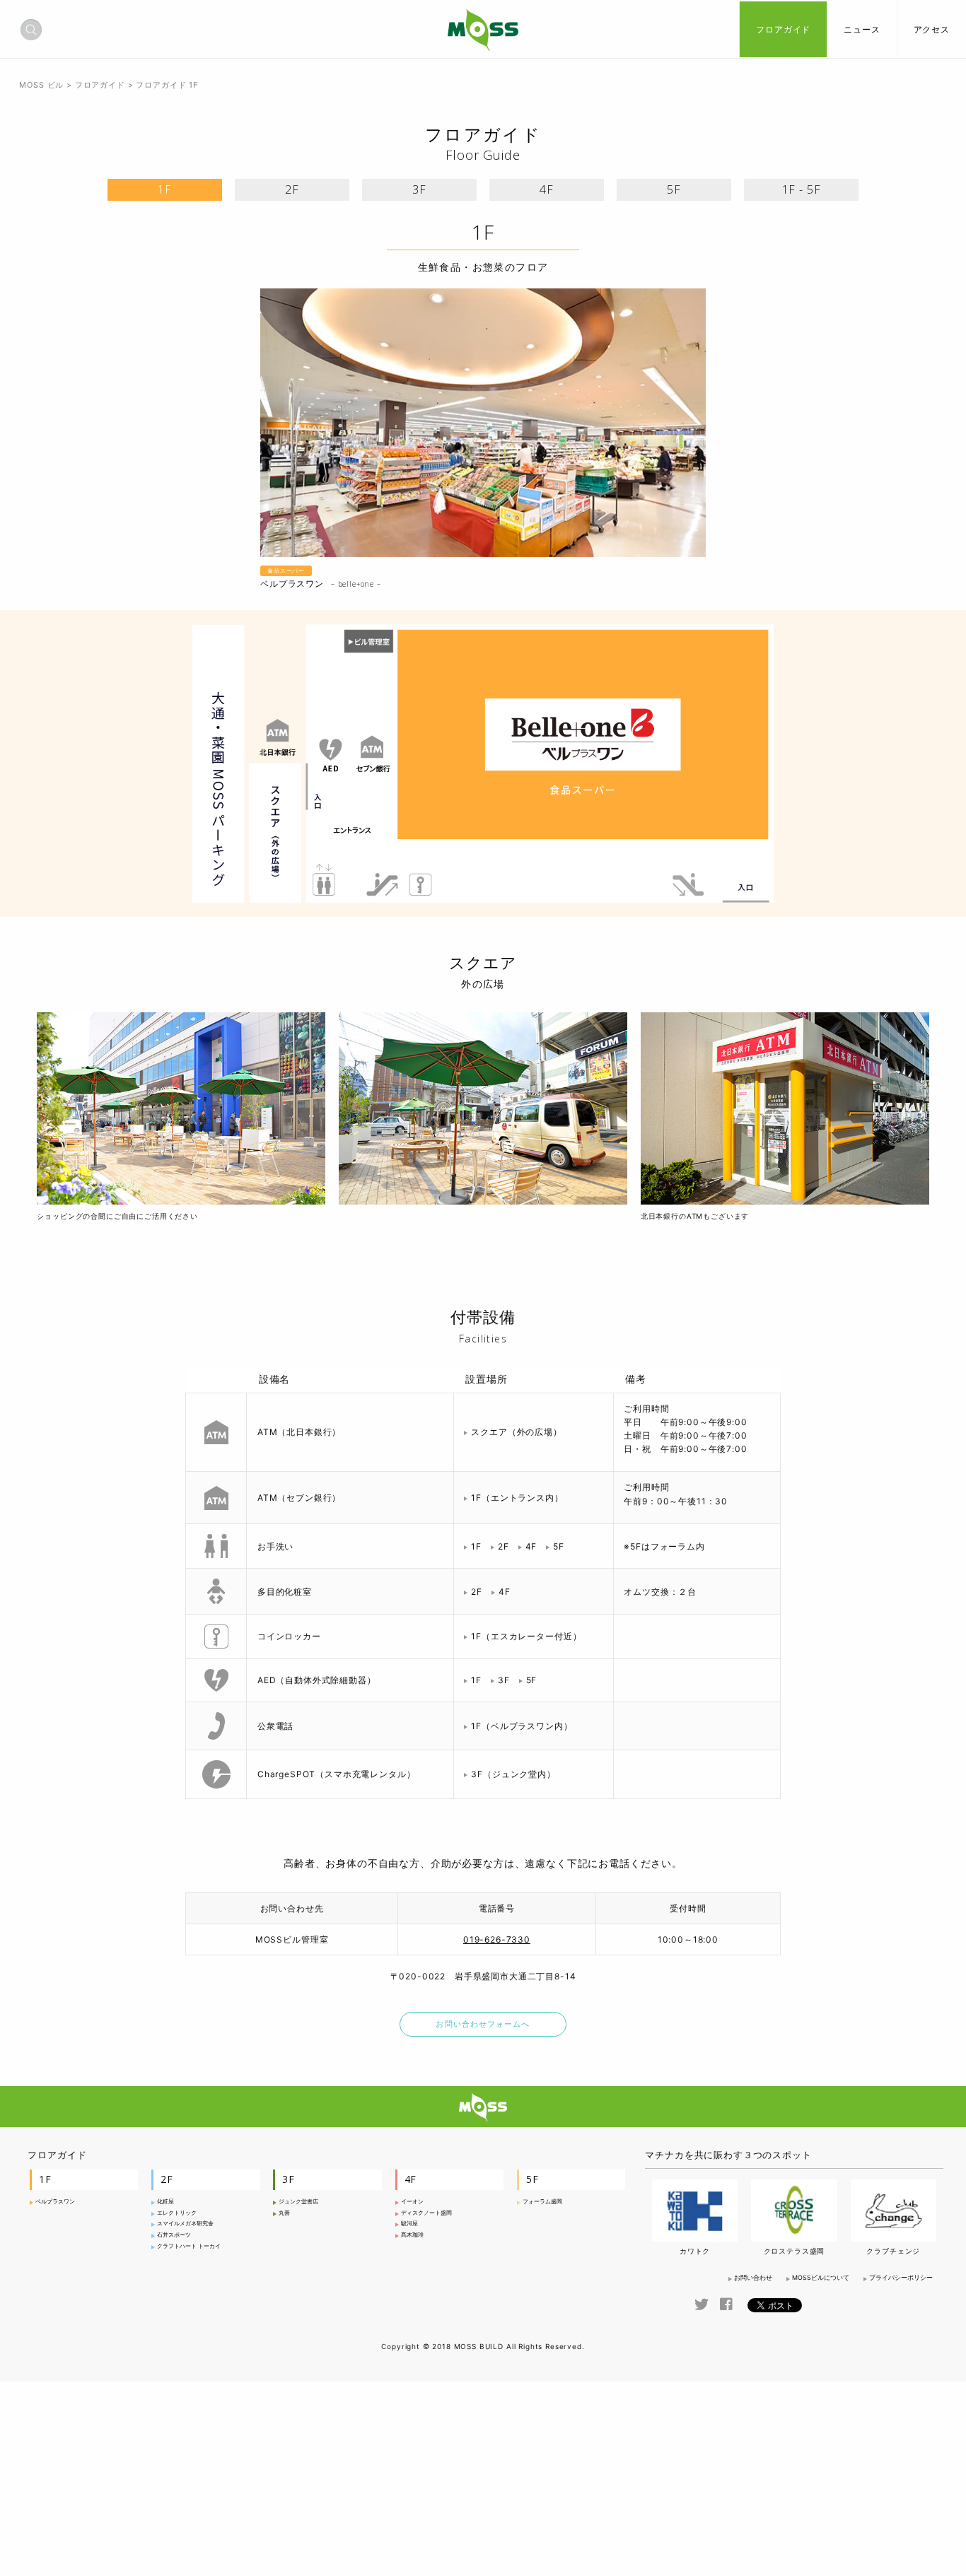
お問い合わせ (753, 2277)
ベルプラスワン (55, 2201)
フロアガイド (783, 29)
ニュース (862, 29)
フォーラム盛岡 (542, 2201)
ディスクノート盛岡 (426, 2213)
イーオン (412, 2201)
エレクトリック (177, 2213)
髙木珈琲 (412, 2235)
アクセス (932, 29)
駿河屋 (409, 2223)
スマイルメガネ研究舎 (185, 2223)
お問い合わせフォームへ (483, 2024)
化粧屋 (165, 2201)
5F (674, 189)
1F (165, 189)
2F (292, 189)
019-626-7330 (497, 1939)
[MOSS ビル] (483, 37)
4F (547, 189)
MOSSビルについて (821, 2277)
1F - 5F (802, 189)
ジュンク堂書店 (298, 2201)
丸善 (284, 2213)
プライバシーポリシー (901, 2277)
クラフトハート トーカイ (189, 2246)
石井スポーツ (174, 2235)
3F (419, 189)
